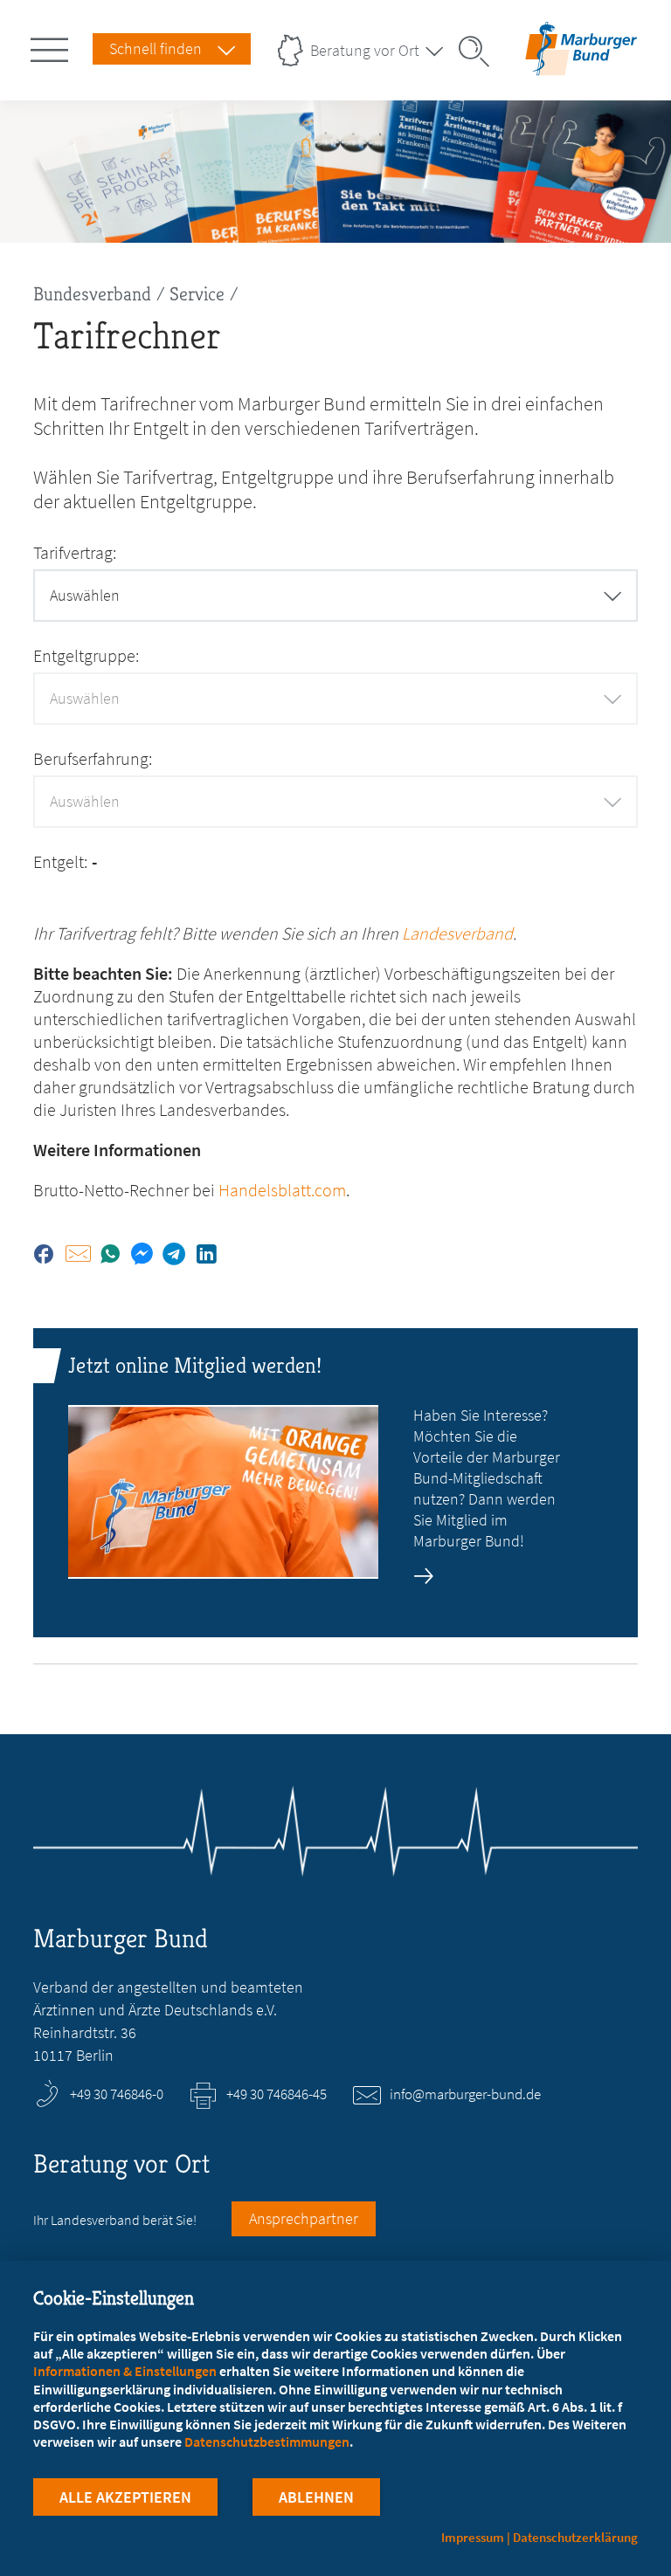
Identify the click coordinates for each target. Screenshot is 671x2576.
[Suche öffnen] (480, 52)
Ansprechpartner (304, 2218)
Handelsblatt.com (282, 1190)
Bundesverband (92, 294)
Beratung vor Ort (365, 50)
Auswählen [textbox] (85, 595)
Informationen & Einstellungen (125, 2371)
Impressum (473, 2537)
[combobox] (335, 596)
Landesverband (457, 933)
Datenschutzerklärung (575, 2537)
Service (197, 294)
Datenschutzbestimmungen (267, 2442)
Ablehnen (316, 2497)
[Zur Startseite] (581, 64)
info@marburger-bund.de (465, 2094)
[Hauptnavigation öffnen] (52, 46)
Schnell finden (156, 48)
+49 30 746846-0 (117, 2094)
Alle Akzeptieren (125, 2497)
